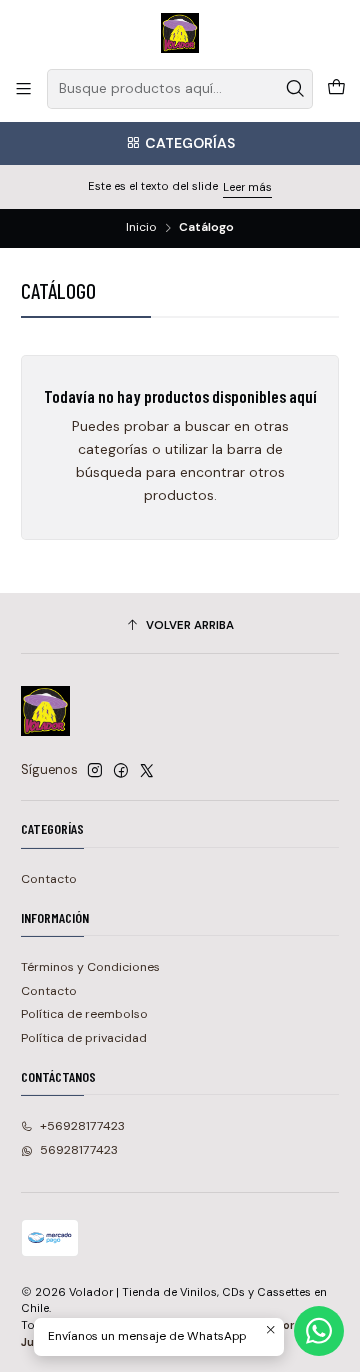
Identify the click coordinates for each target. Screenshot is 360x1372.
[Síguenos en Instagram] (95, 771)
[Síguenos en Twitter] (147, 771)
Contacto (49, 879)
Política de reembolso (84, 1014)
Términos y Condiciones (90, 967)
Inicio (141, 228)
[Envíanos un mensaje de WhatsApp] (319, 1331)
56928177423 (79, 1150)
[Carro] (336, 89)
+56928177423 (82, 1126)
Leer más (247, 187)
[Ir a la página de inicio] (180, 33)
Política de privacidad (84, 1038)
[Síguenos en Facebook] (121, 771)
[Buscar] (296, 89)
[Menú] (24, 89)
